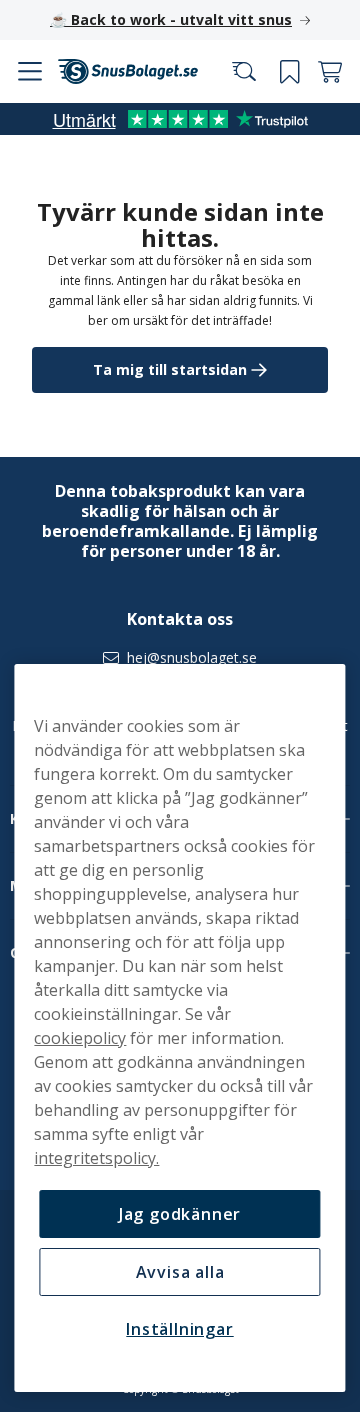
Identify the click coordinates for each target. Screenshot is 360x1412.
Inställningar (172, 1329)
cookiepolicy (80, 1038)
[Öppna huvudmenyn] (33, 30)
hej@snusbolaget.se (185, 658)
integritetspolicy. (96, 1158)
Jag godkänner (172, 1214)
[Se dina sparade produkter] (275, 30)
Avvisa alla (172, 1272)
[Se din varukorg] (315, 30)
